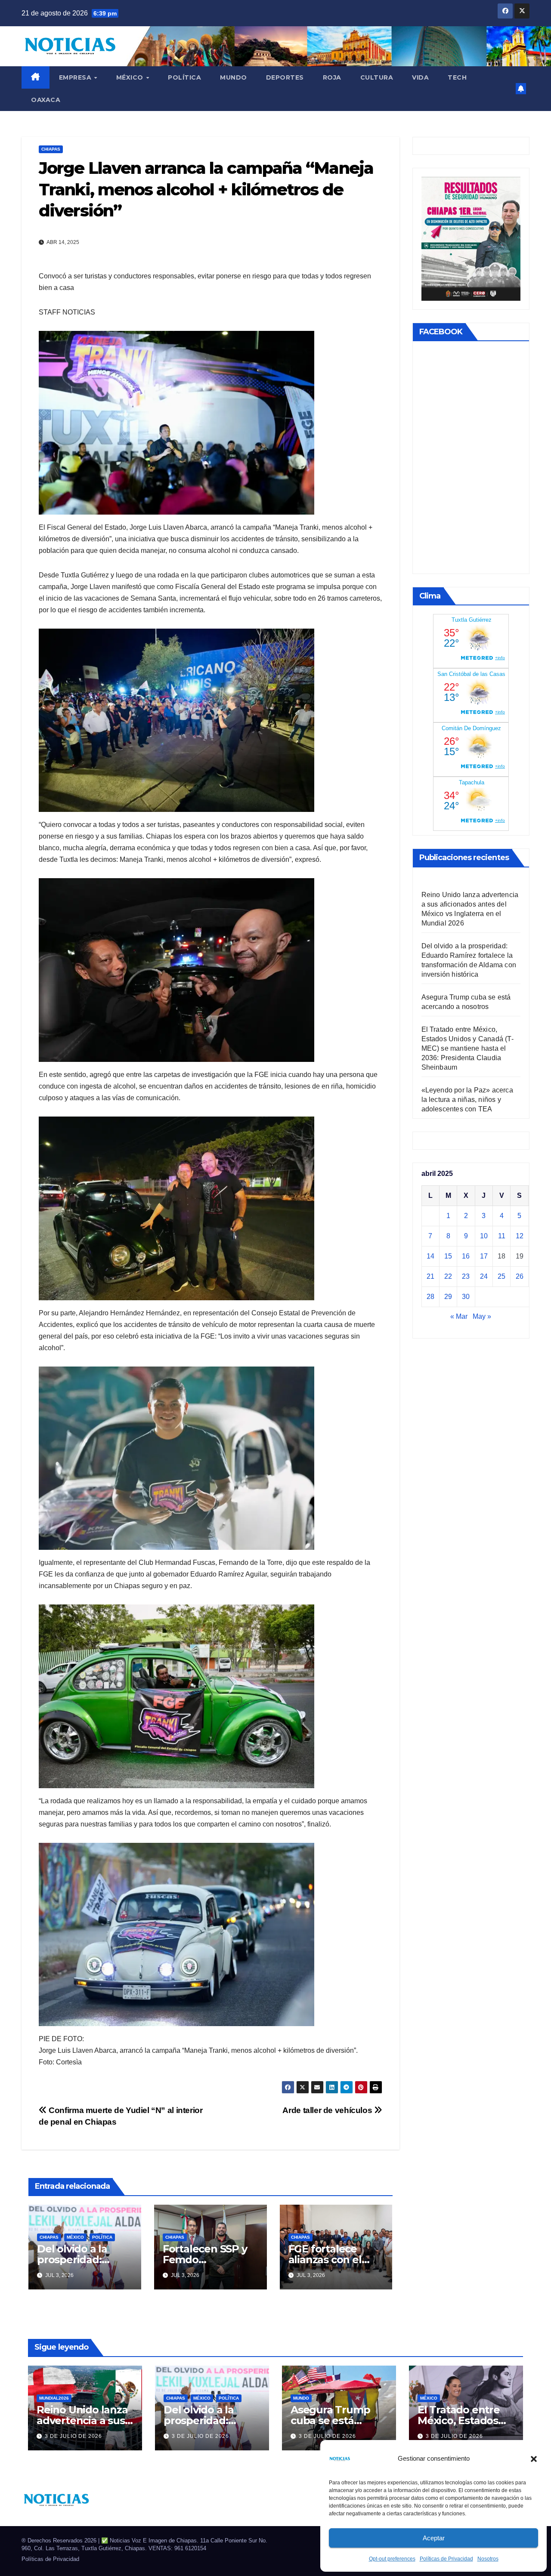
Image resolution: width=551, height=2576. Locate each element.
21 (430, 1276)
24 (484, 1276)
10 (484, 1236)
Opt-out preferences (392, 2559)
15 (448, 1256)
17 (484, 1256)
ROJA (332, 77)
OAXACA (46, 100)
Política (184, 77)
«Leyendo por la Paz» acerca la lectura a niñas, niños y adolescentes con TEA (467, 1100)
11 (502, 1236)
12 (520, 1236)
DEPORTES (285, 77)
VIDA (420, 77)
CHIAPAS (51, 149)
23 (466, 1276)
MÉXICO (131, 77)
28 (430, 1297)
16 (466, 1256)
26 (520, 1276)
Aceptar (434, 2538)
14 (430, 1256)
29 (448, 1297)
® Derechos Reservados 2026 (60, 2541)
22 (448, 1276)
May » (482, 1316)
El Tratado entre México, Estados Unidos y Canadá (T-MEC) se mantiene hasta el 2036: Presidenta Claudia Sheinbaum (467, 1048)
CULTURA (377, 77)
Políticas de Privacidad (446, 2559)
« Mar (459, 1316)
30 (466, 1297)
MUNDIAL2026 (54, 2398)
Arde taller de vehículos (328, 2110)
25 (501, 1276)
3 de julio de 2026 (73, 2436)
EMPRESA (76, 77)
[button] (534, 2459)
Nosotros (488, 2559)
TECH (457, 77)
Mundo (234, 77)
